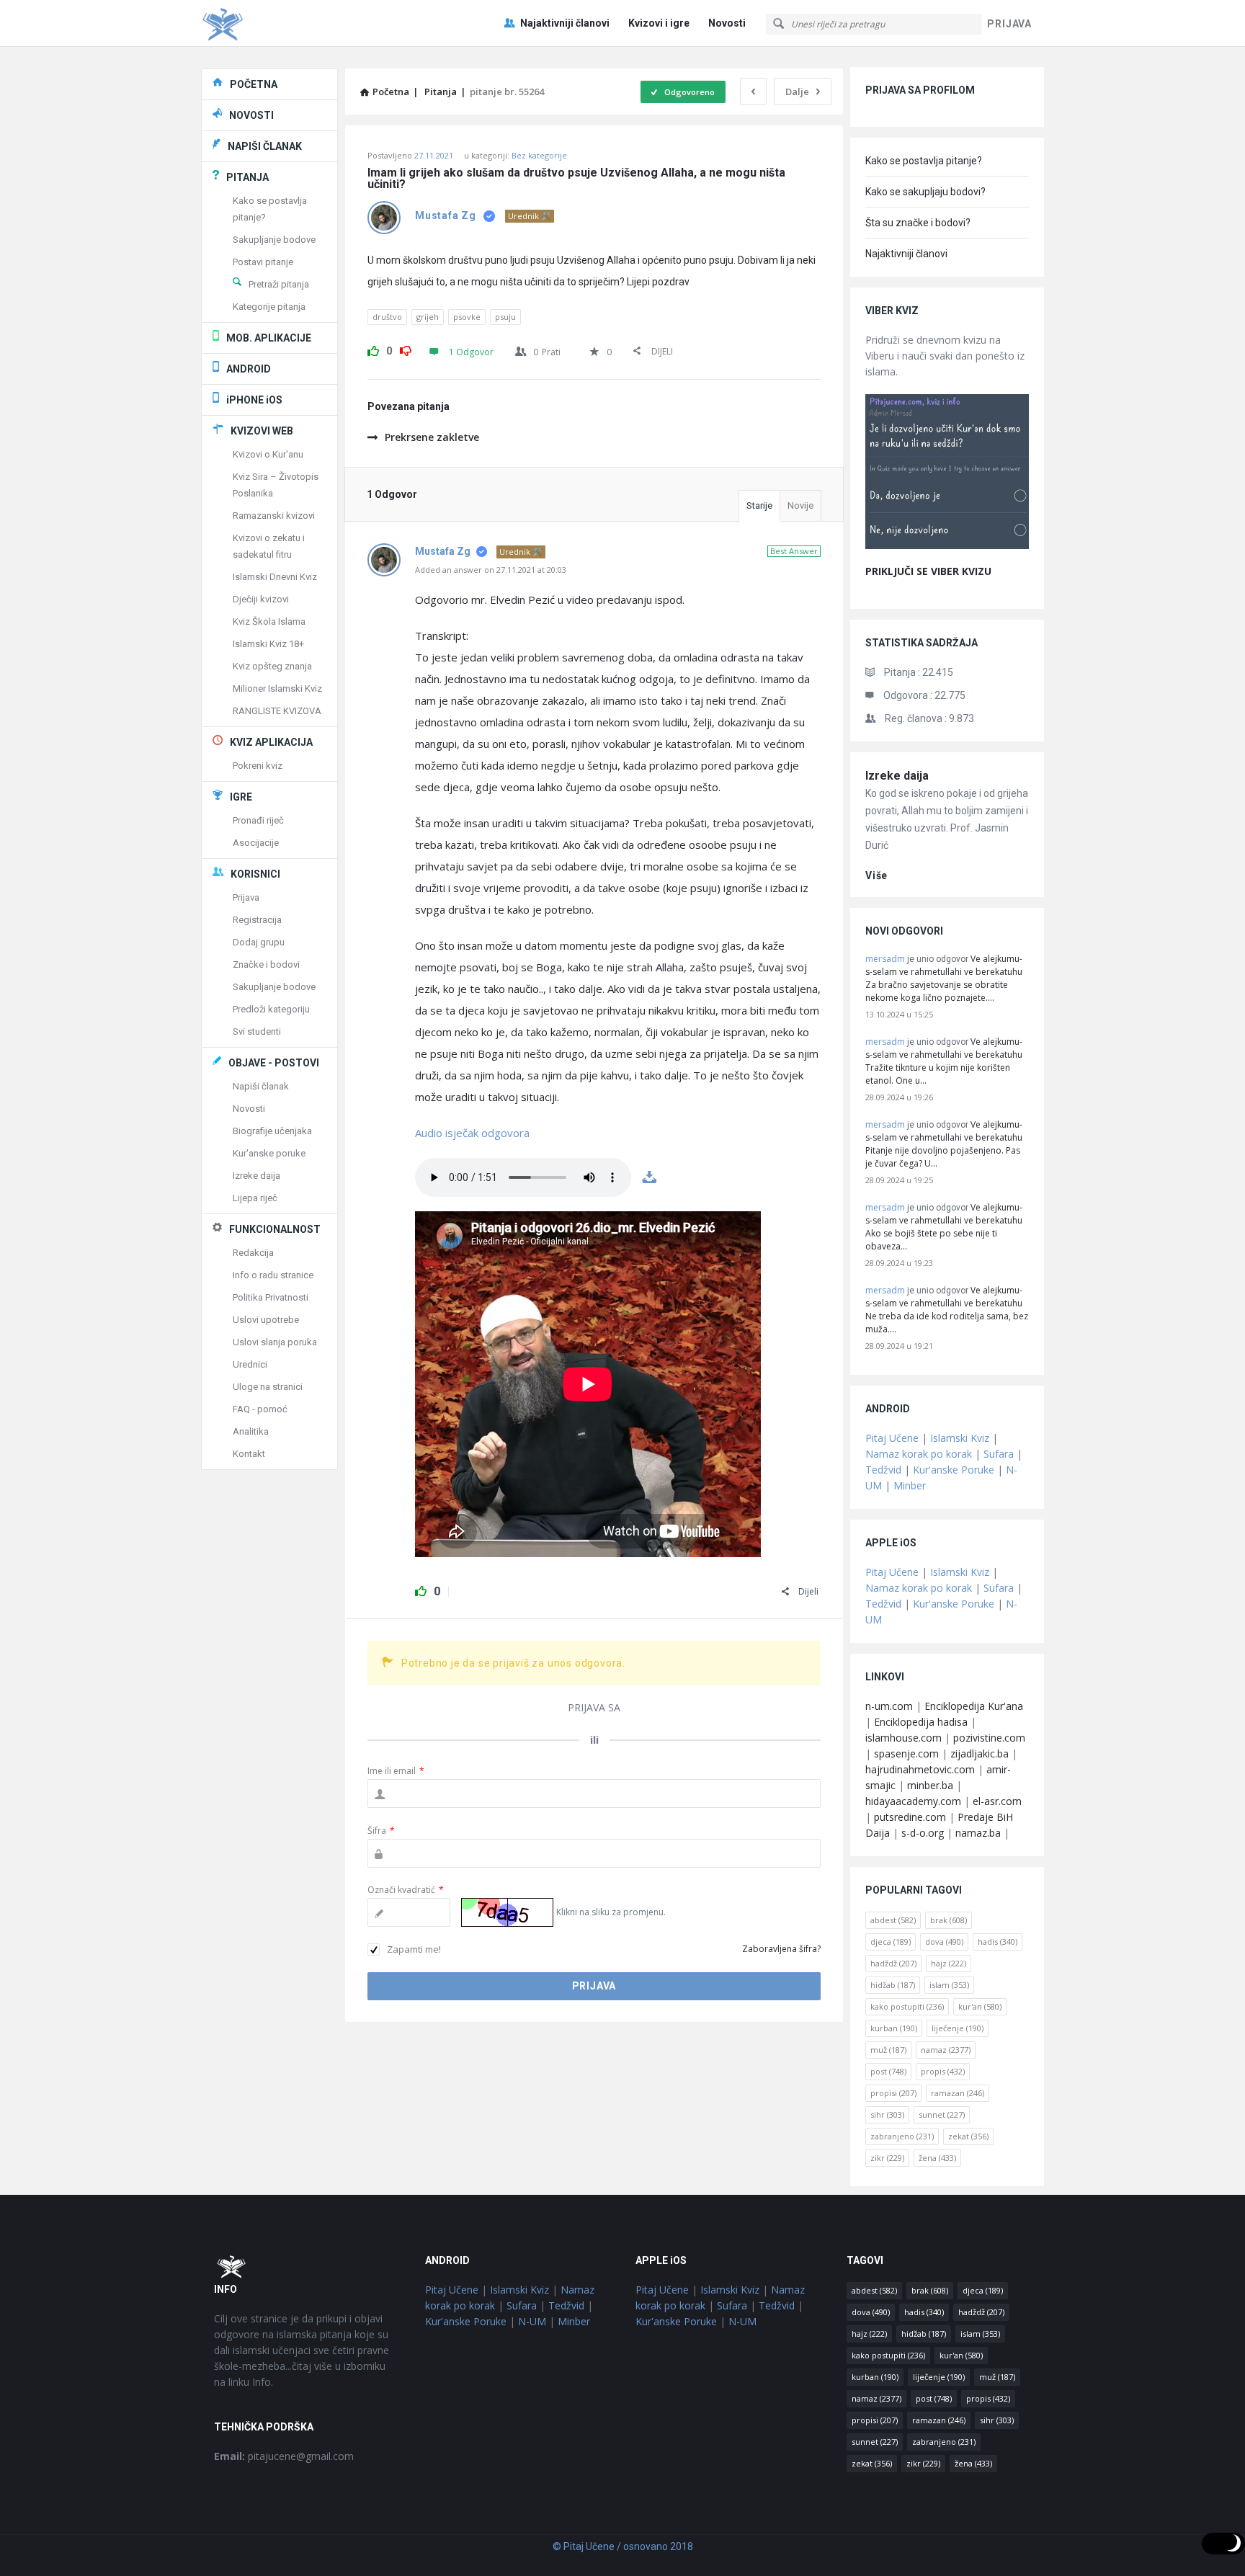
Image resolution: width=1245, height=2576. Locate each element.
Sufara (999, 1454)
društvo (387, 317)
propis (943, 2071)
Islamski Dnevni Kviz (275, 577)
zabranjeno (902, 2136)
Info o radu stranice (273, 1275)
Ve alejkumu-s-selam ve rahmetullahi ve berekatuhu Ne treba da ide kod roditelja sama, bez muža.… (947, 1310)
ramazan (958, 2093)
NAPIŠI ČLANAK (265, 146)
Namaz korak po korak (919, 1454)
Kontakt (249, 1454)
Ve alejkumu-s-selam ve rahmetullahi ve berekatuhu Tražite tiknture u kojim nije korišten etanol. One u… (944, 1061)
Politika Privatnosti (271, 1297)
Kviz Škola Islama (269, 621)
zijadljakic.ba (980, 1753)
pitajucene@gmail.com (284, 2456)
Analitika (251, 1431)
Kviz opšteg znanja (272, 666)
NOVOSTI (251, 115)
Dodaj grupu (259, 942)
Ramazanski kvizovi (274, 516)
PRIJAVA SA (594, 1707)
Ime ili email (396, 1771)
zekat (968, 2136)
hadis (998, 1942)
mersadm (885, 959)
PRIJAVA (1009, 24)
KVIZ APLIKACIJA (271, 742)
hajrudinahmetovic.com (920, 1769)
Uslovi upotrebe (266, 1320)
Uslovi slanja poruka (275, 1342)
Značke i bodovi (266, 964)
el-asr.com (997, 1801)
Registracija (257, 920)
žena (937, 2158)
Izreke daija (897, 776)
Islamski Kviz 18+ (268, 644)
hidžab (893, 1985)
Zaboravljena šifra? (781, 1949)
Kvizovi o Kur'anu (268, 454)
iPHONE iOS (254, 400)
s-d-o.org (923, 1833)
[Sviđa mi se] (373, 349)
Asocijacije (256, 843)
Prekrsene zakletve (432, 437)
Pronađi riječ (258, 820)
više (876, 875)
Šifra (381, 1831)
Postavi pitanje (263, 262)
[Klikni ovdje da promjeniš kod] (507, 1912)
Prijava (246, 897)
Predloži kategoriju (271, 1009)
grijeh (428, 317)
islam (949, 1985)
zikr (887, 2158)
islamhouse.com (903, 1738)
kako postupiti (907, 2006)
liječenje (958, 2028)
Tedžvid (883, 1470)
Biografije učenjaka (272, 1131)
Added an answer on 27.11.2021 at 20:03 (491, 570)
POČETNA (254, 84)
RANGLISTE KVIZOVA (277, 711)
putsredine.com (910, 1817)
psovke (467, 317)
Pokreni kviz (258, 766)
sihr (887, 2114)
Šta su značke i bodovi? (918, 223)
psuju (505, 317)
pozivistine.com (989, 1738)
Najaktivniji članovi (565, 23)
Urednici (250, 1364)
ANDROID (249, 369)
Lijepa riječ (255, 1198)
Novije (800, 505)
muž (888, 2050)
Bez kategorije (539, 155)
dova (944, 1942)
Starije (759, 505)
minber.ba (930, 1785)
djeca (891, 1942)
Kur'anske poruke (269, 1153)
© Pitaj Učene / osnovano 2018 (623, 2546)
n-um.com (889, 1706)
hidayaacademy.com (913, 1801)
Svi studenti (257, 1031)
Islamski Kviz (960, 1438)
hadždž (893, 1963)
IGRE (241, 797)
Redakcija (253, 1253)
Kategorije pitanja (269, 307)
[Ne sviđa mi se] (406, 349)
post (888, 2071)
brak (949, 1920)
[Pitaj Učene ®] (273, 23)
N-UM (532, 2321)
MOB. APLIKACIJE (269, 338)
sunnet (942, 2114)
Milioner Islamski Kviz (277, 688)
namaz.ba (978, 1833)
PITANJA (247, 177)
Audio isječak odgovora (472, 1133)
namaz (946, 2050)
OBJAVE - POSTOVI (274, 1063)
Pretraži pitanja (279, 284)
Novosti (727, 23)
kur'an (980, 2006)
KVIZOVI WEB (262, 431)
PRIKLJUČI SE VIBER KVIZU (928, 571)
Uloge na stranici (268, 1387)
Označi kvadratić (406, 1890)
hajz (949, 1963)
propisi (893, 2093)
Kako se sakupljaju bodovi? (925, 192)
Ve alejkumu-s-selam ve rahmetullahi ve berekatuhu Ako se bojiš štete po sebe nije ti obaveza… (944, 1227)
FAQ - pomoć (260, 1409)
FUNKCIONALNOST (275, 1229)
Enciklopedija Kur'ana (974, 1706)
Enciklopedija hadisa (921, 1722)
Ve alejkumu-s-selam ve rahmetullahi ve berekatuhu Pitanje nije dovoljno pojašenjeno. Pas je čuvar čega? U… (944, 1144)
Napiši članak (261, 1086)
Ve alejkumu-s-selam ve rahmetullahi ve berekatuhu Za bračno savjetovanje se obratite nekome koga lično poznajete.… (944, 978)
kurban (894, 2028)
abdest (893, 1920)
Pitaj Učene (892, 1438)
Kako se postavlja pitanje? (924, 161)
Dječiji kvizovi (261, 599)
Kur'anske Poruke (954, 1470)
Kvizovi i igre (659, 23)
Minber (910, 1485)
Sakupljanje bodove (274, 240)
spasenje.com (906, 1753)
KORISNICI (255, 874)
